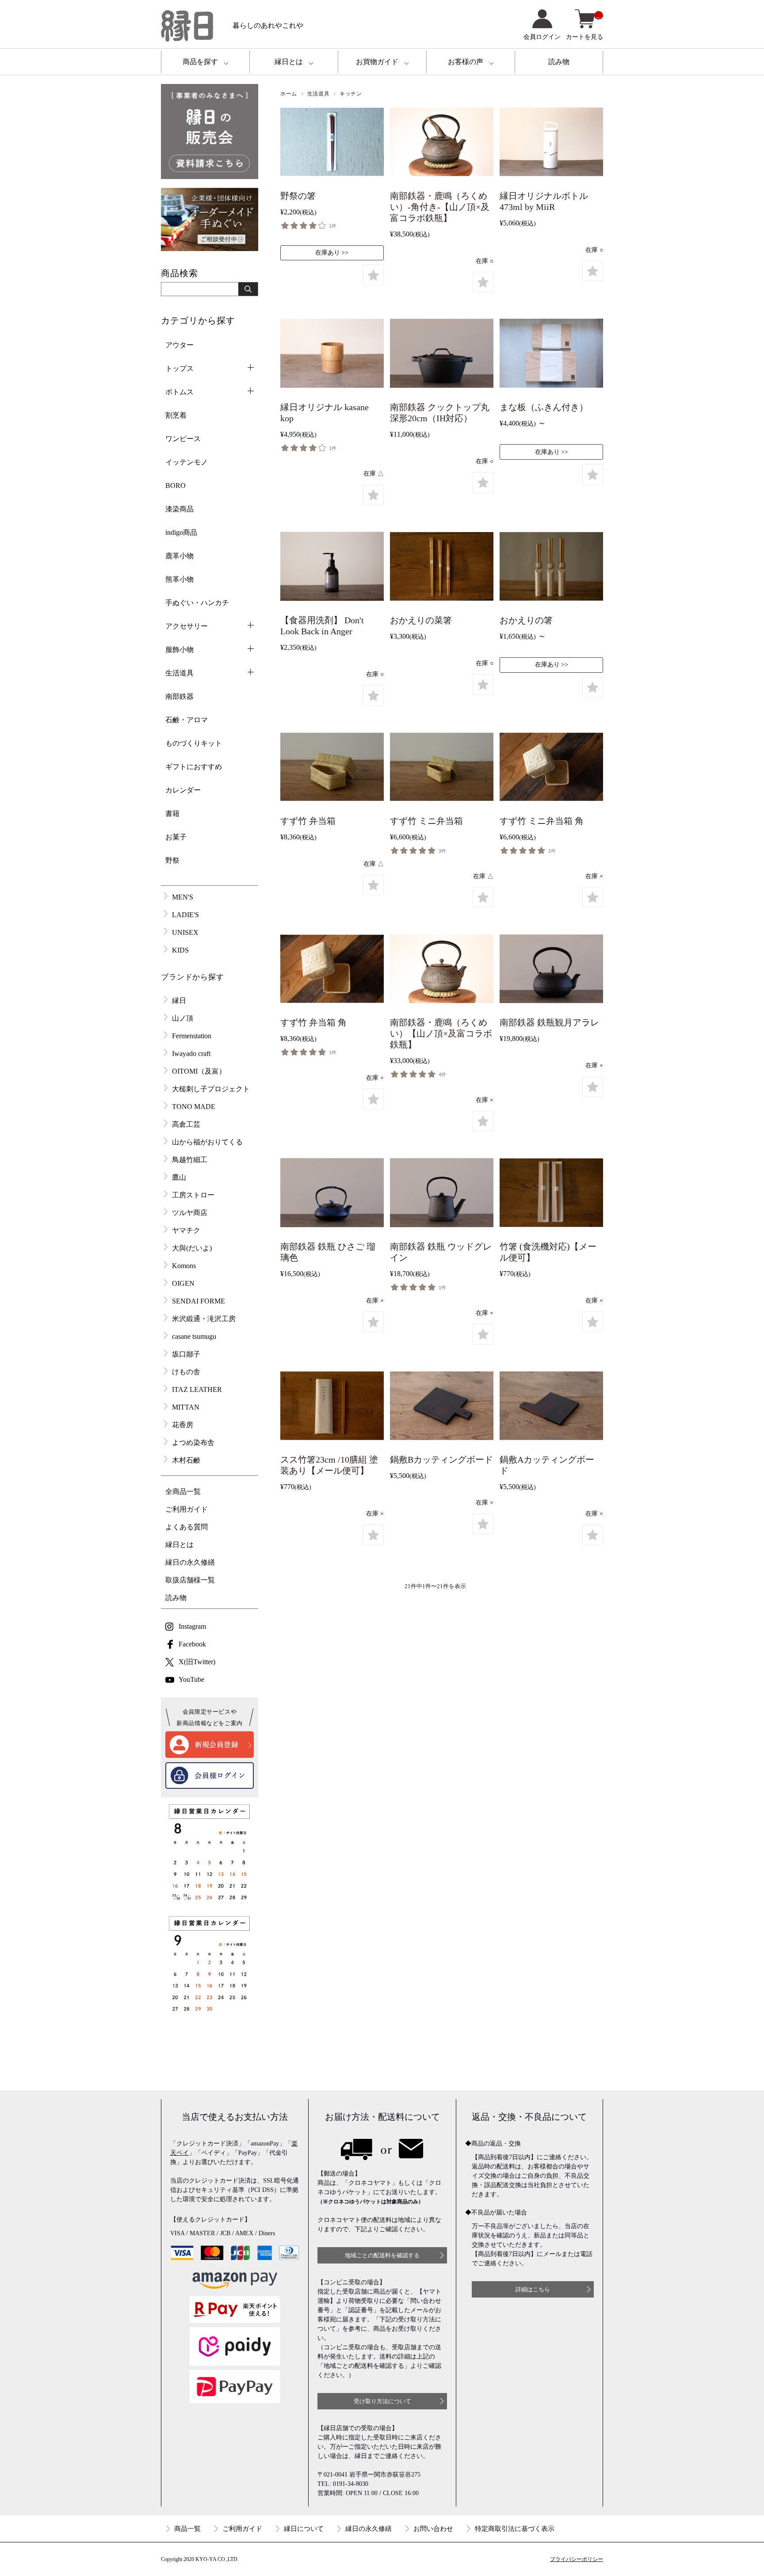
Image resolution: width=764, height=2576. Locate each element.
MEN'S (183, 897)
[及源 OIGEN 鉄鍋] (442, 355)
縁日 (179, 1000)
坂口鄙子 (186, 1354)
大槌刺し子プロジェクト (211, 1089)
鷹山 (179, 1177)
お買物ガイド (377, 62)
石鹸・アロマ (187, 720)
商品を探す (200, 62)
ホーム (289, 94)
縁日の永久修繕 (190, 1562)
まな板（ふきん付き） (544, 407)
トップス (180, 368)
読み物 (559, 62)
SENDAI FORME (199, 1301)
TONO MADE (194, 1107)
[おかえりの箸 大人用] (551, 568)
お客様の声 (466, 62)
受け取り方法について (382, 2401)
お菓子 (176, 837)
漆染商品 (180, 509)
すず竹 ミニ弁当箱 (426, 821)
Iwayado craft (191, 1054)
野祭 (172, 860)
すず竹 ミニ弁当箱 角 (542, 821)
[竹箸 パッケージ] (551, 1195)
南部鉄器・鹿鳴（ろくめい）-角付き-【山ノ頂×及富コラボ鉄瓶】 (440, 207)
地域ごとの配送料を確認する (382, 2255)
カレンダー (183, 790)
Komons (184, 1266)
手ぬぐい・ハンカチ (197, 603)
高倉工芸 (186, 1124)
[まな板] (551, 355)
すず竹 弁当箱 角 (313, 1022)
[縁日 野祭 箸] (332, 144)
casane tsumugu (194, 1336)
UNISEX (185, 932)
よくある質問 (187, 1527)
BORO (176, 486)
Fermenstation (192, 1036)
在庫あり (328, 253)
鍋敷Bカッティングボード (441, 1459)
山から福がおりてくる (207, 1142)
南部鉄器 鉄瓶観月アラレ (549, 1022)
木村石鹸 (186, 1460)
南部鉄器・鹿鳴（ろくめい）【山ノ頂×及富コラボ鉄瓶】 (441, 1033)
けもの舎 (186, 1372)
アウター (180, 345)
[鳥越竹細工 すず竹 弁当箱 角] (332, 971)
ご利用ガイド (187, 1509)
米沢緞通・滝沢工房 (204, 1319)
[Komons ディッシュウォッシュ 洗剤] (332, 568)
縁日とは (289, 62)
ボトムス (180, 392)
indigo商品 (181, 532)
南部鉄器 (180, 696)
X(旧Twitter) (197, 1662)
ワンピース (183, 439)
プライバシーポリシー (577, 2559)
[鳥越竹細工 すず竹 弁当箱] (332, 769)
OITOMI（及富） (199, 1071)
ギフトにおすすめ (194, 767)
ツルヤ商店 (190, 1213)
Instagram (192, 1626)
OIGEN (183, 1283)
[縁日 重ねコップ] (332, 355)
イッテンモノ (187, 462)
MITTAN (186, 1407)
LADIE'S (185, 915)
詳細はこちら (533, 2289)
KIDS (180, 950)
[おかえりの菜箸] (442, 568)
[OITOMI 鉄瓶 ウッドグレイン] (442, 1195)
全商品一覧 (183, 1492)
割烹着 (176, 415)
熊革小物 (180, 579)
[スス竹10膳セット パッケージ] (332, 1407)
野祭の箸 (298, 196)
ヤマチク (186, 1230)
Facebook (192, 1644)
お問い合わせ (433, 2529)
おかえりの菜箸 (421, 620)
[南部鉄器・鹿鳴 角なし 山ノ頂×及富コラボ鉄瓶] (442, 971)
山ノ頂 (183, 1018)
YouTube (191, 1679)
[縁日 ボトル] (551, 144)
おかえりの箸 (526, 620)
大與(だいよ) (192, 1248)
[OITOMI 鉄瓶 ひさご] (332, 1195)
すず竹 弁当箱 (308, 821)
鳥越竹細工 (190, 1160)
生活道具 (318, 94)
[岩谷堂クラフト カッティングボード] (442, 1407)
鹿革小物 (180, 556)
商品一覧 (187, 2529)
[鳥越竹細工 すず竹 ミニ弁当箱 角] (551, 769)
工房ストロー (193, 1195)
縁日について (304, 2529)
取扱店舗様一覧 (190, 1580)
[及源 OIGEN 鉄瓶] (551, 971)
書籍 (172, 814)
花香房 (183, 1425)
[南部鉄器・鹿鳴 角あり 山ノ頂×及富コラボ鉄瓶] (442, 144)
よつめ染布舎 (193, 1442)
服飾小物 (180, 650)
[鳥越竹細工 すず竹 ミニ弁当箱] (442, 769)
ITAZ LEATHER (197, 1389)
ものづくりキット (194, 743)
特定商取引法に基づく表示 (515, 2529)
